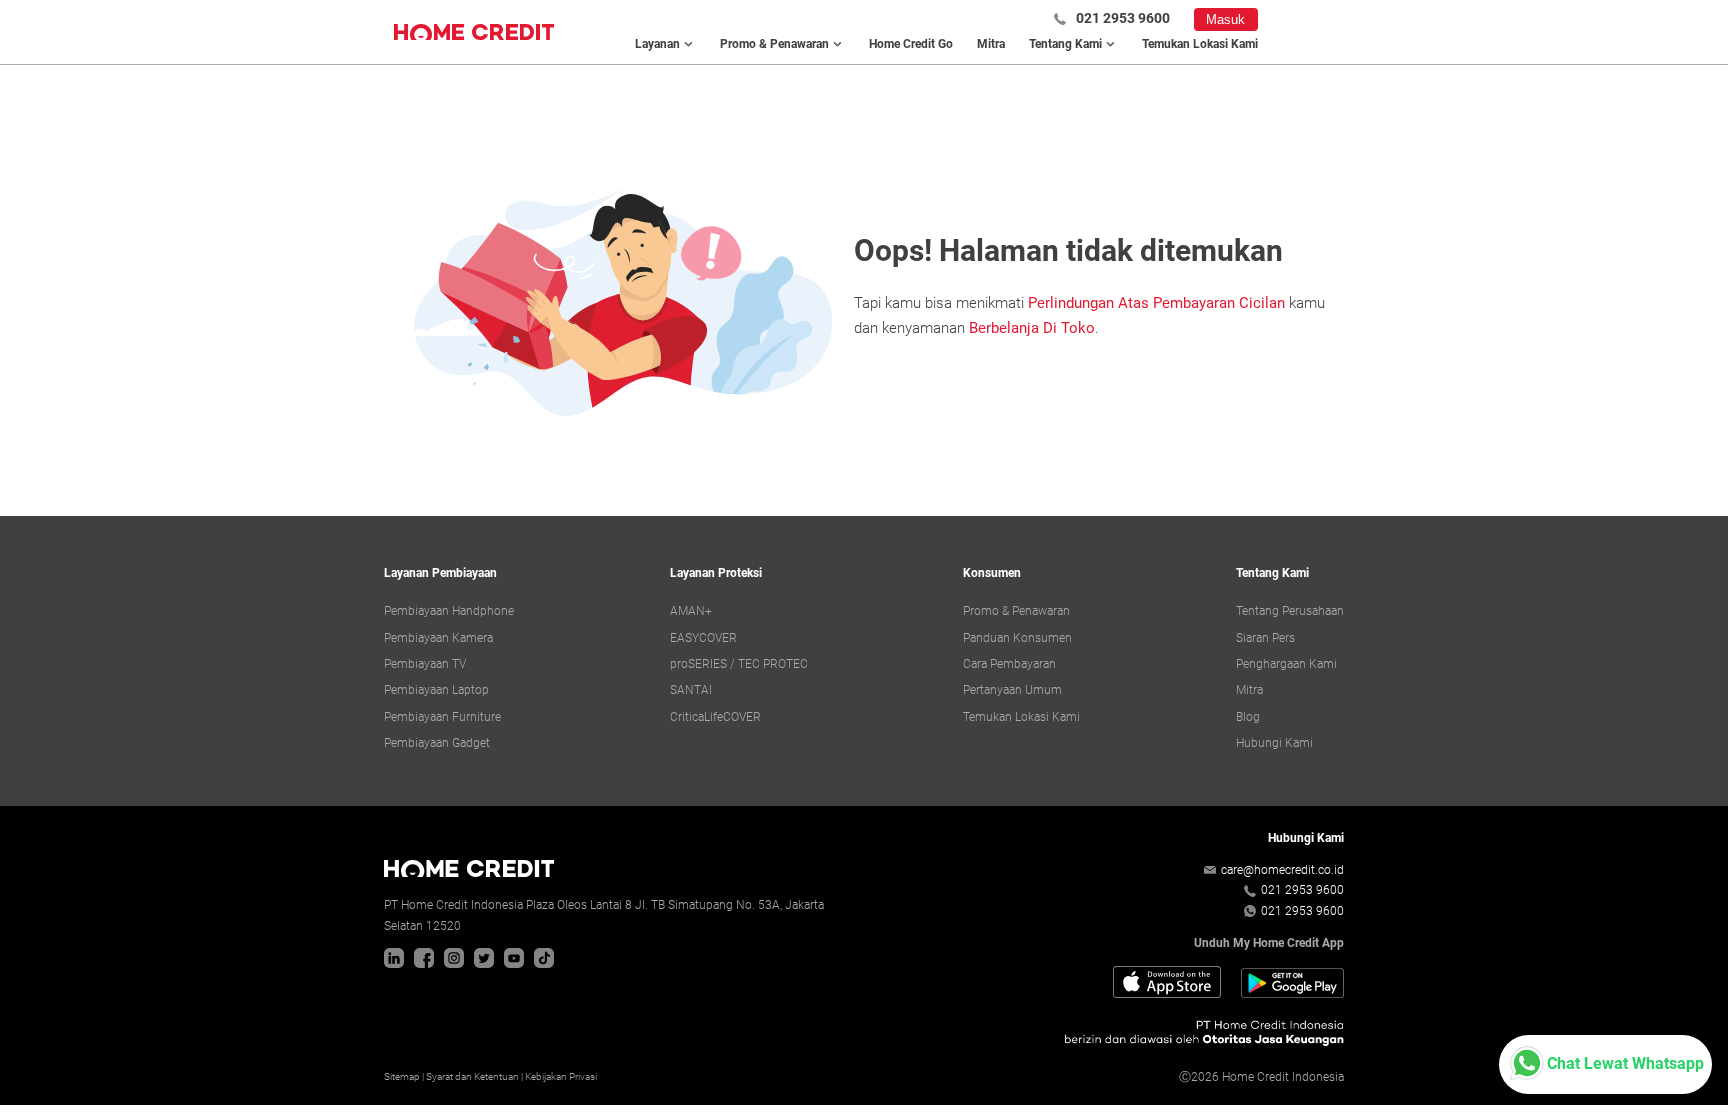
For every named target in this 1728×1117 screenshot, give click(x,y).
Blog (1248, 717)
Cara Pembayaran (1009, 664)
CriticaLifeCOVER (715, 717)
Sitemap (402, 1076)
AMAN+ (691, 611)
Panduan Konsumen (1017, 638)
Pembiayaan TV (425, 664)
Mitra (991, 44)
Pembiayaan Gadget (437, 743)
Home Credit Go (911, 44)
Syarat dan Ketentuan (472, 1076)
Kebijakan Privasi (561, 1076)
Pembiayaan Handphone (449, 611)
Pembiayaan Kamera (438, 638)
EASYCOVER (703, 638)
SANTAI (691, 690)
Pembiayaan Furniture (442, 717)
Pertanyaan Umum (1012, 690)
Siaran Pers (1265, 638)
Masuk (1225, 19)
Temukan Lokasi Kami (1200, 44)
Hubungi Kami (1274, 743)
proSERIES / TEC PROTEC (739, 664)
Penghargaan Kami (1286, 664)
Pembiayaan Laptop (436, 690)
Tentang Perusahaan (1290, 611)
